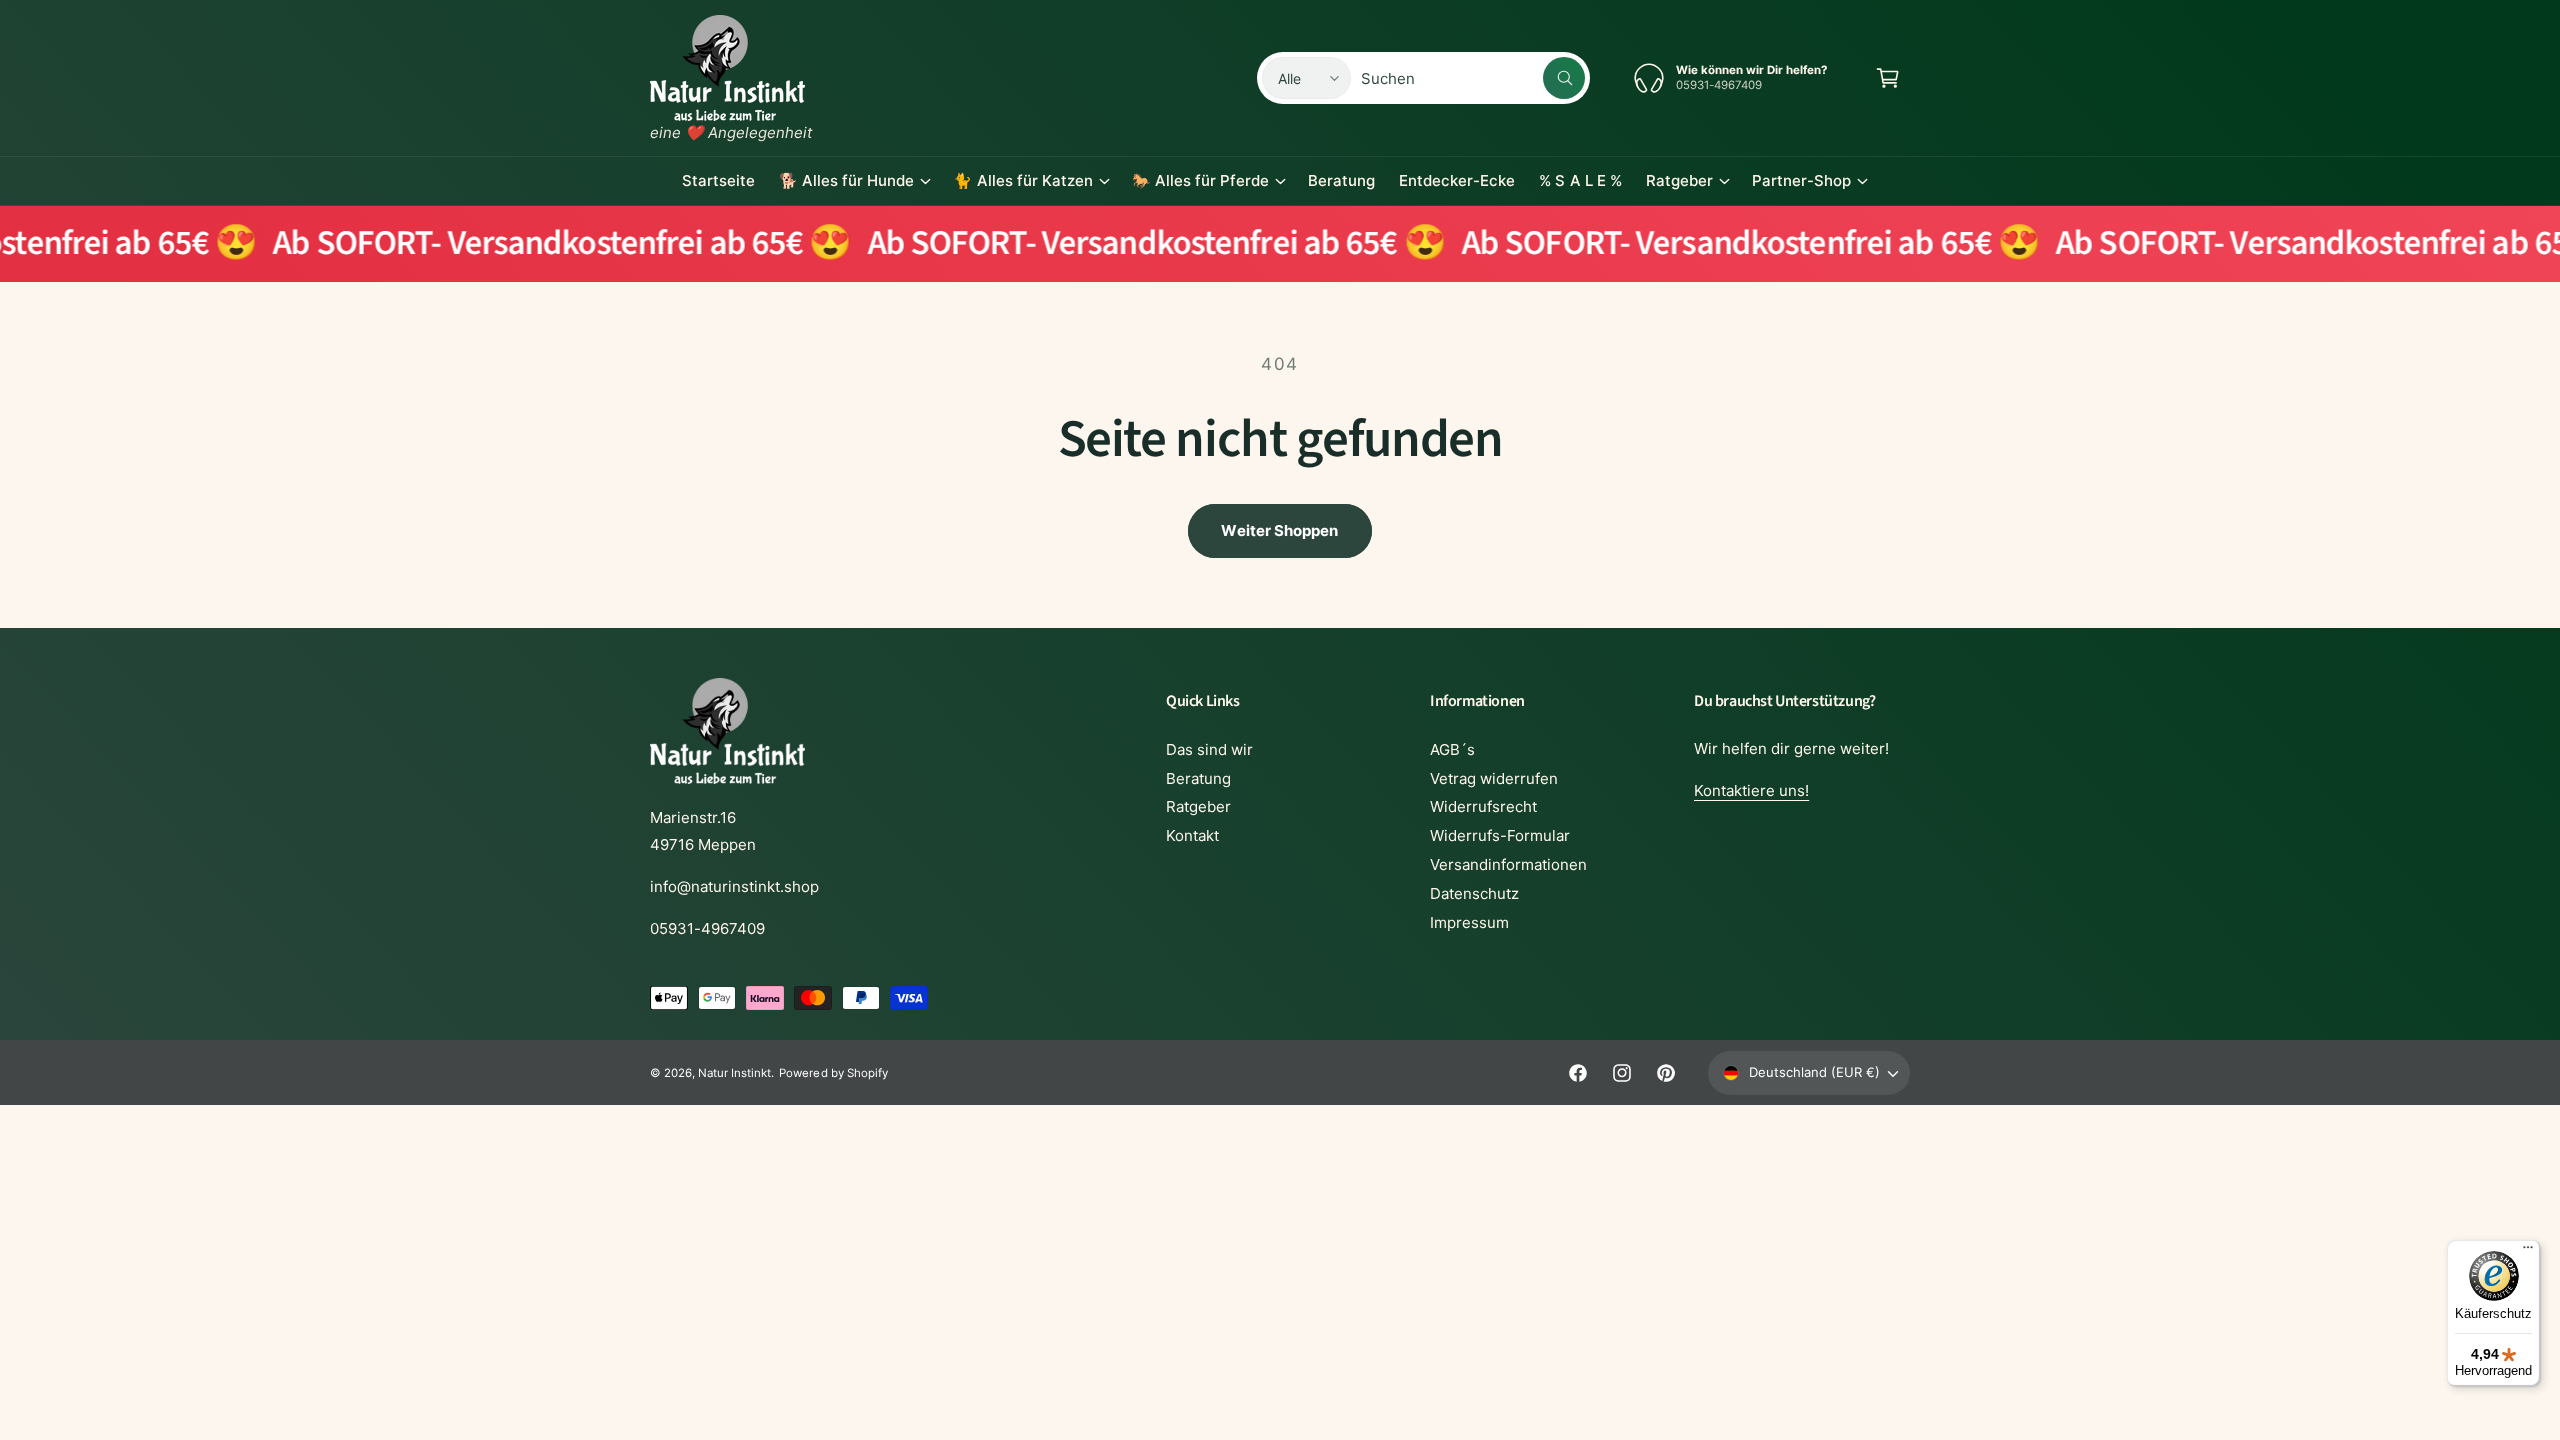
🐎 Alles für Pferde (1200, 180)
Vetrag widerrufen (1494, 778)
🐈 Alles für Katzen (1022, 180)
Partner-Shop (1801, 180)
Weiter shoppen (1279, 530)
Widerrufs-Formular (1500, 835)
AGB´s (1452, 749)
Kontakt (1192, 835)
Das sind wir (1209, 749)
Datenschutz (1474, 893)
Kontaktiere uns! (1751, 790)
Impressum (1469, 922)
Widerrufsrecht (1483, 806)
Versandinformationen (1508, 864)
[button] (1888, 78)
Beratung (1198, 778)
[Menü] (2528, 1252)
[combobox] (1473, 78)
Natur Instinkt (734, 1073)
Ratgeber (1679, 180)
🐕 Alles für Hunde (846, 180)
